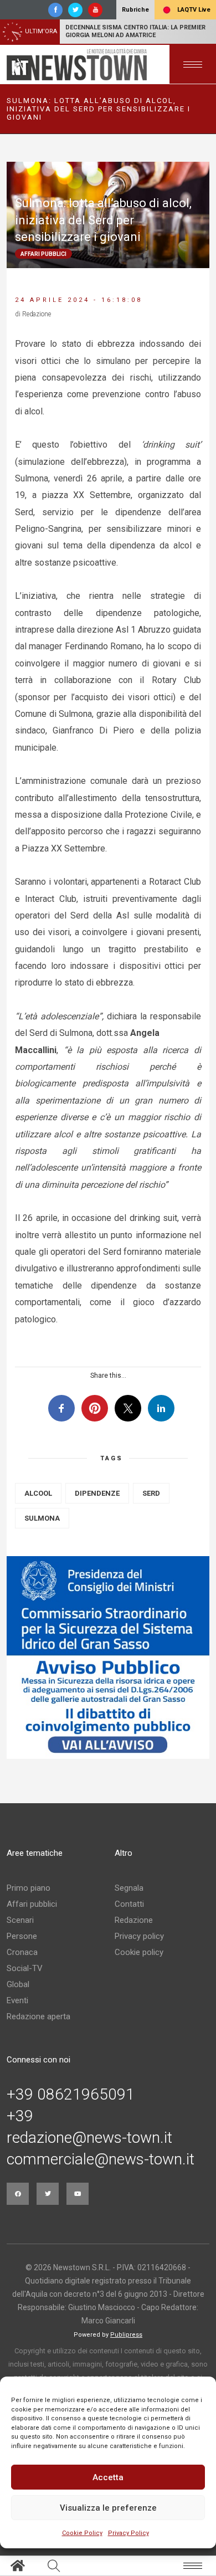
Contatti (129, 1904)
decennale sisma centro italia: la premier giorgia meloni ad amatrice (135, 31)
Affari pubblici (32, 1904)
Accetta (108, 2477)
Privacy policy (139, 1936)
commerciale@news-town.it (101, 2159)
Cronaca (22, 1952)
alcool (38, 1493)
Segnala (129, 1888)
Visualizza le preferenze (108, 2508)
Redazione (134, 1920)
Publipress (126, 2335)
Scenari (20, 1920)
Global (18, 1984)
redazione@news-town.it (89, 2138)
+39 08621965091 (71, 2095)
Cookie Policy (82, 2533)
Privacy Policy (128, 2533)
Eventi (17, 2000)
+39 (20, 2116)
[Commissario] (108, 1658)
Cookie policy (139, 1952)
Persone (22, 1936)
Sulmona (42, 1518)
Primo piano (29, 1888)
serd (151, 1493)
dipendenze (97, 1493)
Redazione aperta (38, 2016)
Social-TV (25, 1968)
